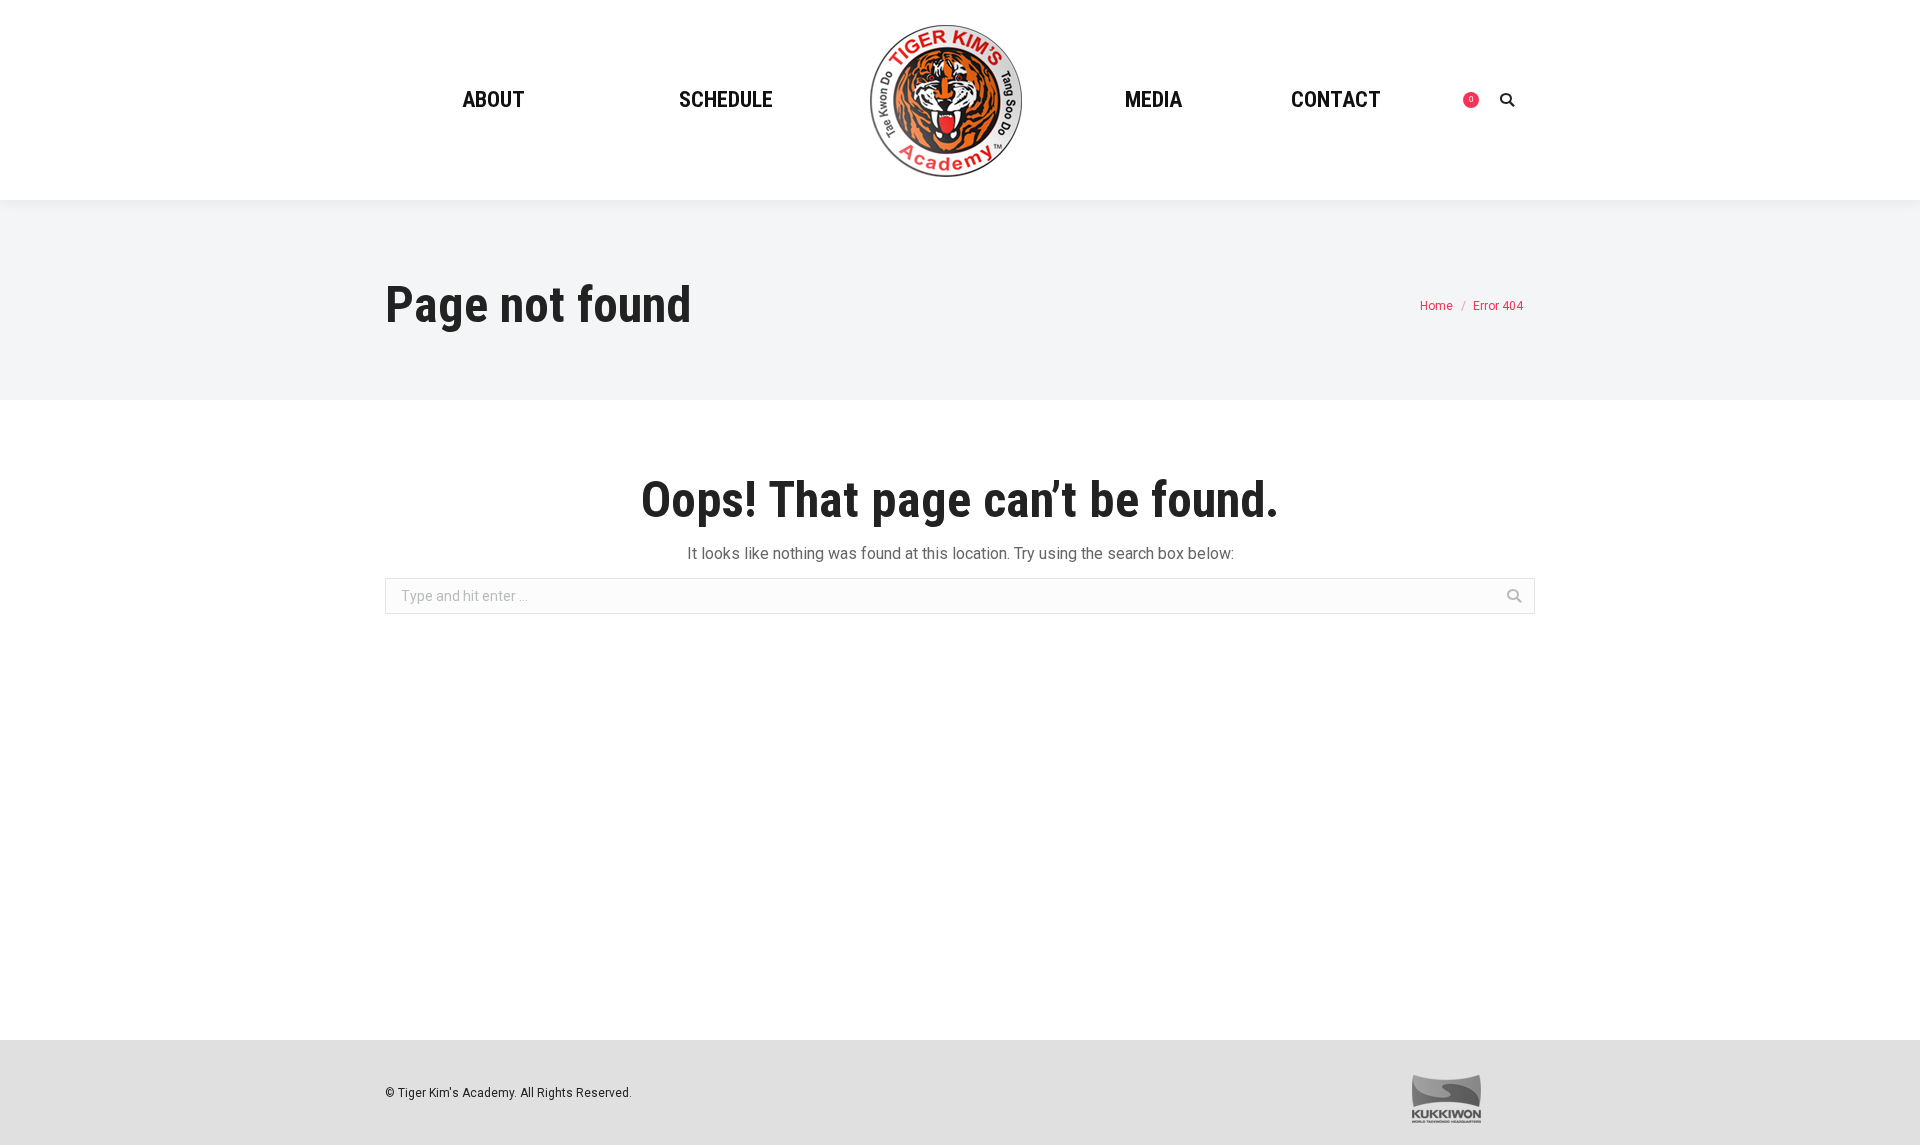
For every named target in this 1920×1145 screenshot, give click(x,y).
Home (1436, 306)
